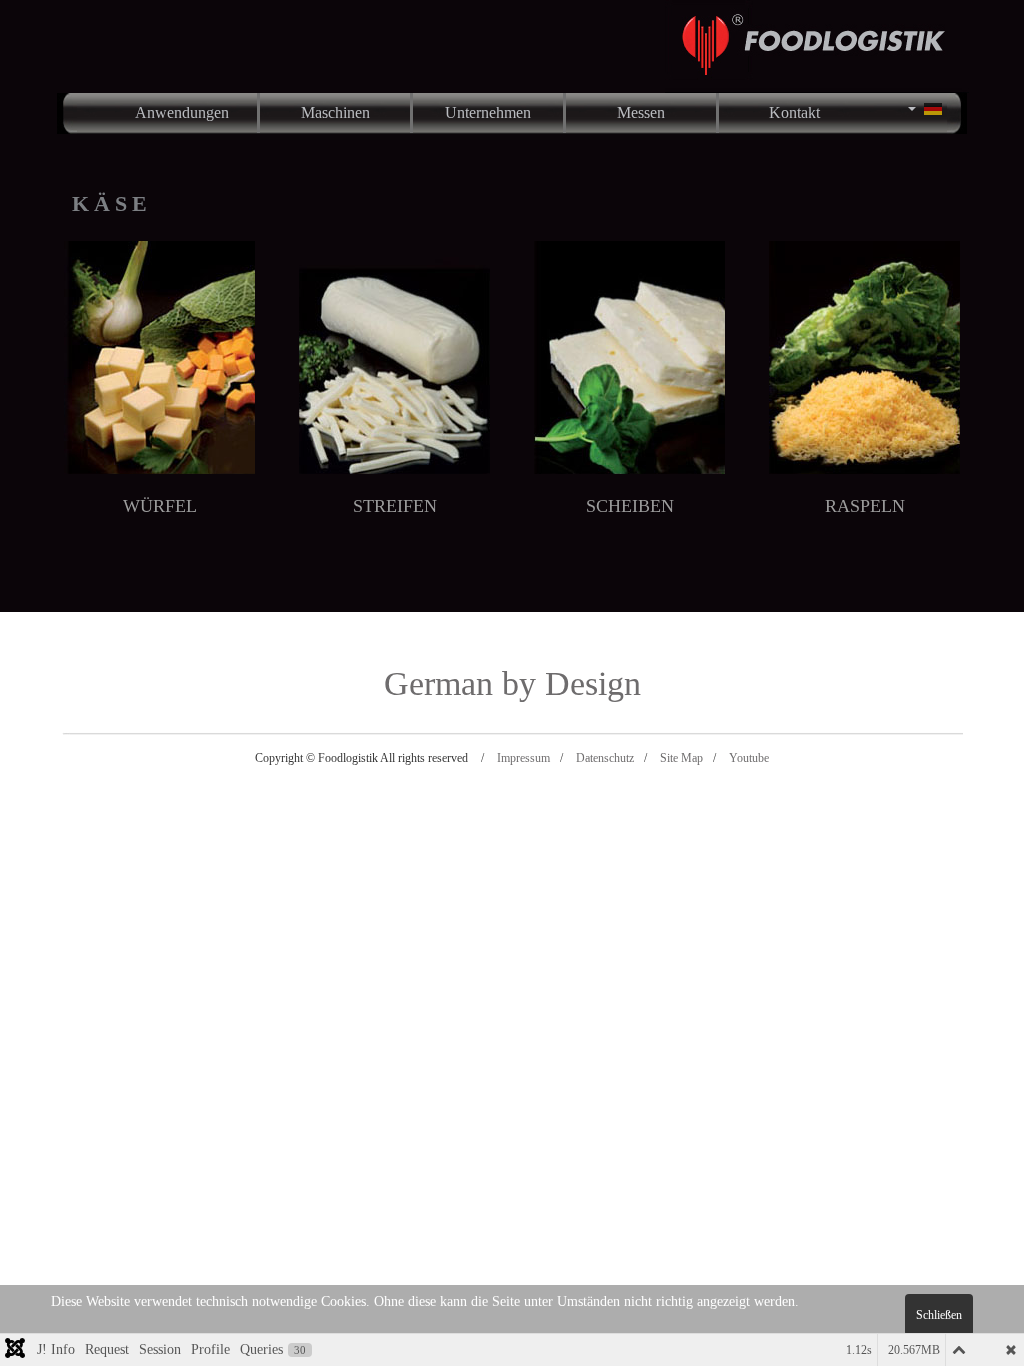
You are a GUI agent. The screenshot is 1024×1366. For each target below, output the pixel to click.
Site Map (681, 758)
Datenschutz (605, 758)
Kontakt (794, 112)
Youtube (749, 758)
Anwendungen (182, 112)
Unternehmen (488, 112)
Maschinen (335, 112)
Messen (641, 112)
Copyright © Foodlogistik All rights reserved (361, 758)
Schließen (939, 1315)
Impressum (523, 758)
